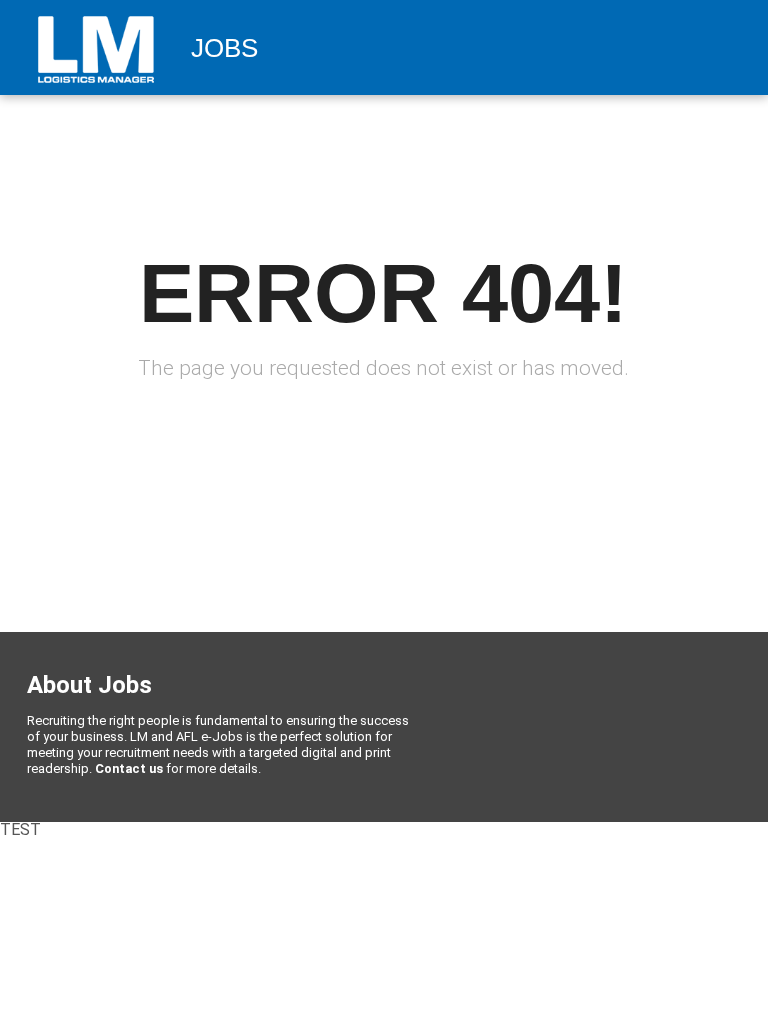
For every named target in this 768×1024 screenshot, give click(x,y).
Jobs (224, 49)
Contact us (129, 768)
